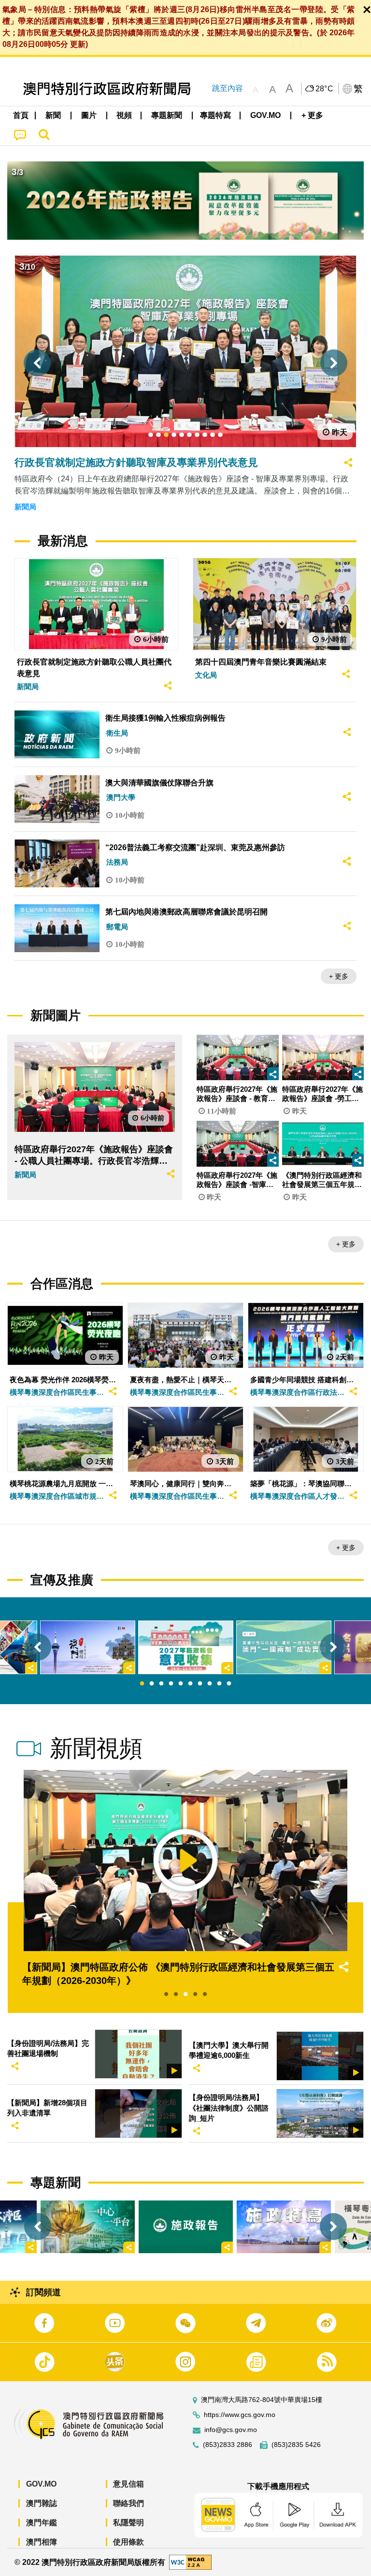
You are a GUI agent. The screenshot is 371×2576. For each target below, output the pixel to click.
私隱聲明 (128, 2523)
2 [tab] (152, 1684)
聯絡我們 (128, 2503)
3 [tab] (161, 1684)
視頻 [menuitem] (124, 115)
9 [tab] (219, 1684)
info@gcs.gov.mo (231, 2430)
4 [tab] (171, 1684)
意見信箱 (128, 2484)
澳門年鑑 (42, 2523)
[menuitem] (54, 116)
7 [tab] (200, 1684)
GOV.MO (41, 2484)
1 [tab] (142, 1684)
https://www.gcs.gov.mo (240, 2415)
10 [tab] (229, 1684)
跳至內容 (228, 88)
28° (325, 89)
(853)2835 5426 (296, 2445)
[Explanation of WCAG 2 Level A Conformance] (190, 2562)
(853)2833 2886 (228, 2445)
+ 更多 (339, 976)
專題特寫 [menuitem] (215, 115)
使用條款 (128, 2542)
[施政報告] (186, 2227)
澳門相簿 (42, 2542)
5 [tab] (181, 1684)
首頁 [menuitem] (21, 115)
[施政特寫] (284, 2227)
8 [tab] (210, 1684)
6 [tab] (190, 1684)
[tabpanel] (186, 1647)
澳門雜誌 (42, 2503)
